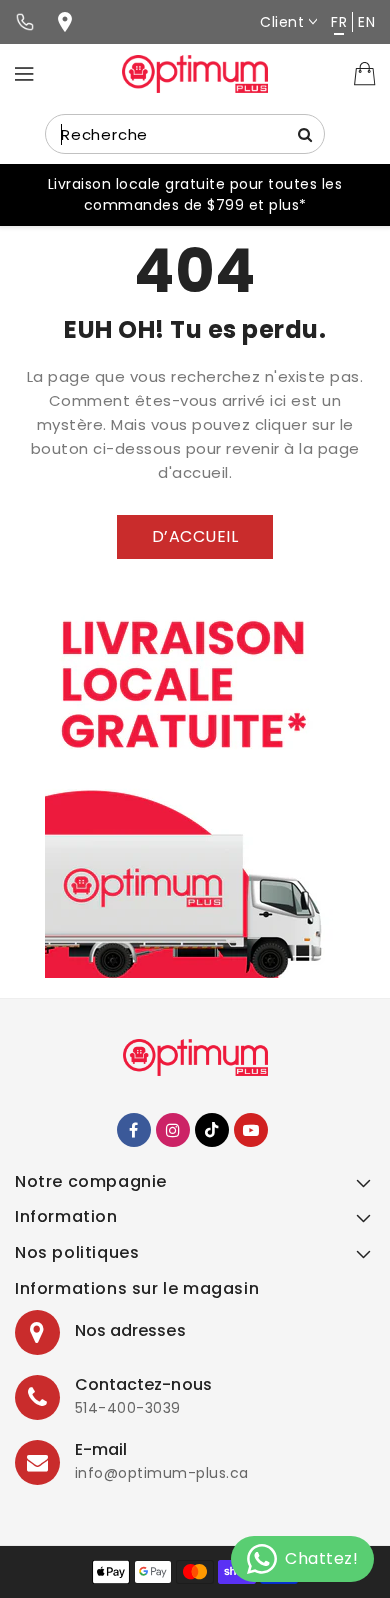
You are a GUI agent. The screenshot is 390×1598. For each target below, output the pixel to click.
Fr (339, 22)
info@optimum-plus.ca (162, 1473)
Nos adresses (130, 1330)
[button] (195, 1187)
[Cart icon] (365, 73)
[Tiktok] (212, 1130)
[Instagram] (173, 1130)
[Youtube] (251, 1130)
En (366, 22)
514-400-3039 (128, 1408)
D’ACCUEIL (195, 536)
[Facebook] (134, 1130)
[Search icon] (305, 134)
